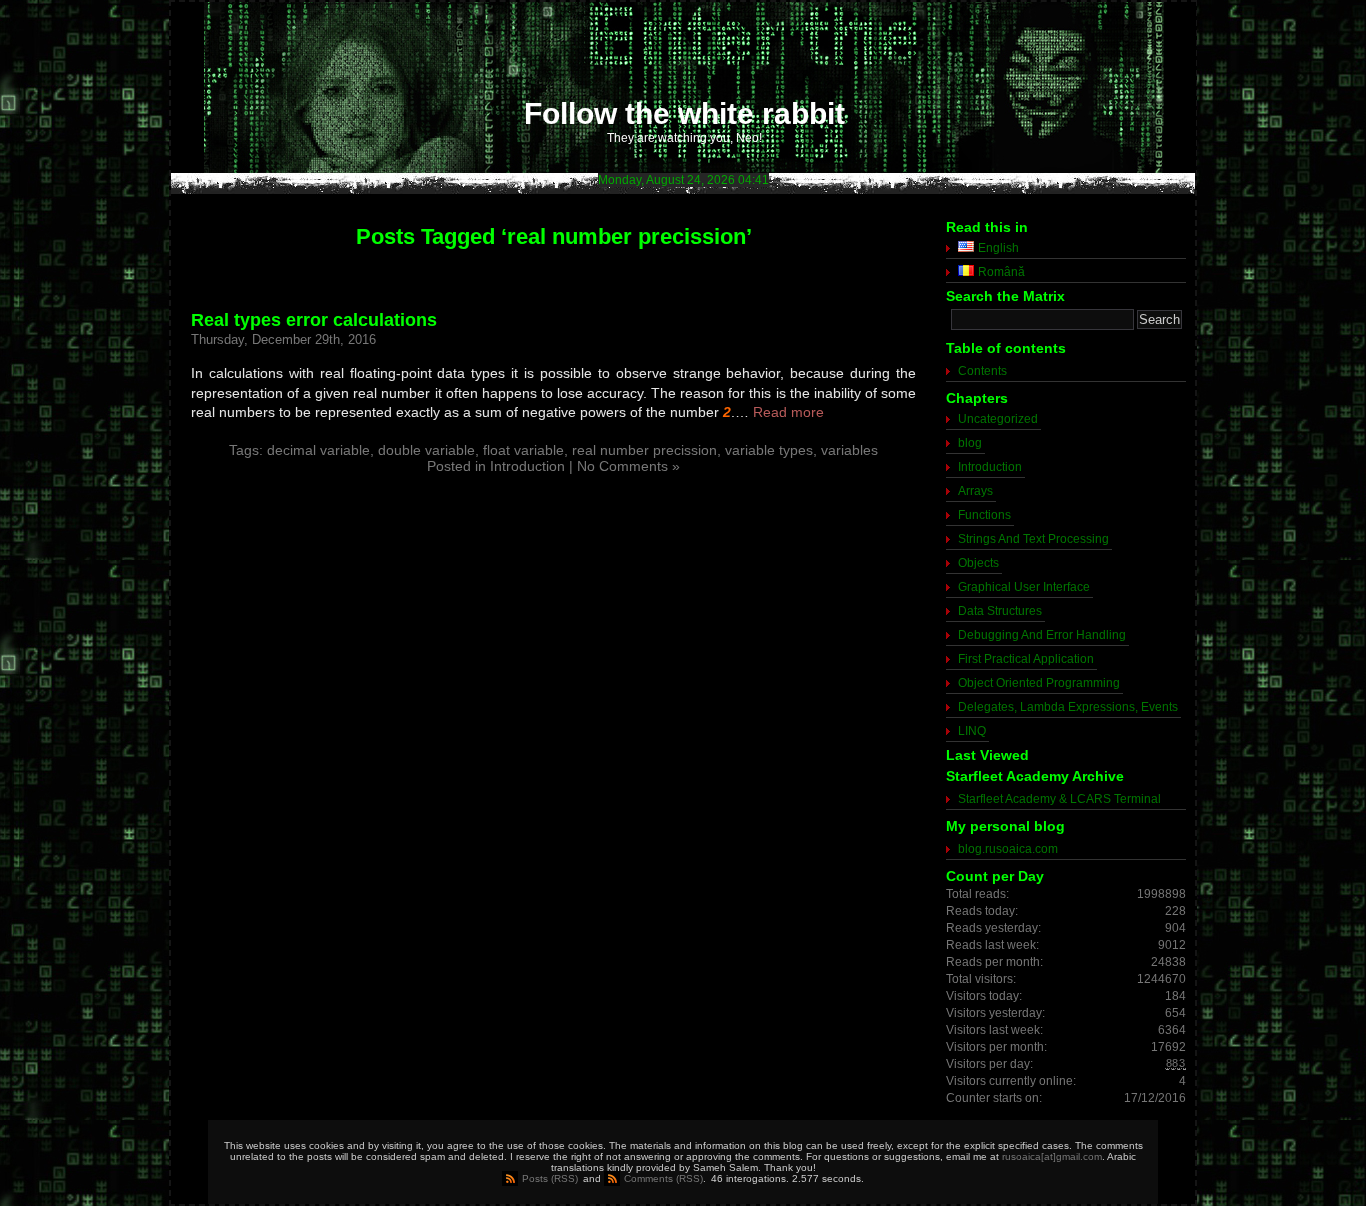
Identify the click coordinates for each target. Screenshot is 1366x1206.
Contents (982, 371)
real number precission (644, 450)
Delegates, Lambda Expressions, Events (1068, 707)
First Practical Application (1026, 659)
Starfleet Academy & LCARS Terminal (1059, 799)
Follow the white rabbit (684, 113)
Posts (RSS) (550, 1178)
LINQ (972, 731)
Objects (978, 563)
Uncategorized (998, 419)
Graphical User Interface (1024, 587)
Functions (984, 515)
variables (849, 450)
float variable (523, 450)
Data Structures (1000, 611)
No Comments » (628, 466)
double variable (426, 450)
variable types (769, 450)
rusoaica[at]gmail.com (1052, 1156)
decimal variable (318, 450)
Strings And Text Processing (1033, 539)
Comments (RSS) (663, 1178)
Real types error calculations (314, 320)
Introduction (527, 466)
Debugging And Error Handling (1042, 635)
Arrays (975, 491)
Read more (788, 412)
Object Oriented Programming (1039, 683)
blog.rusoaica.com (1008, 849)
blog (970, 443)
